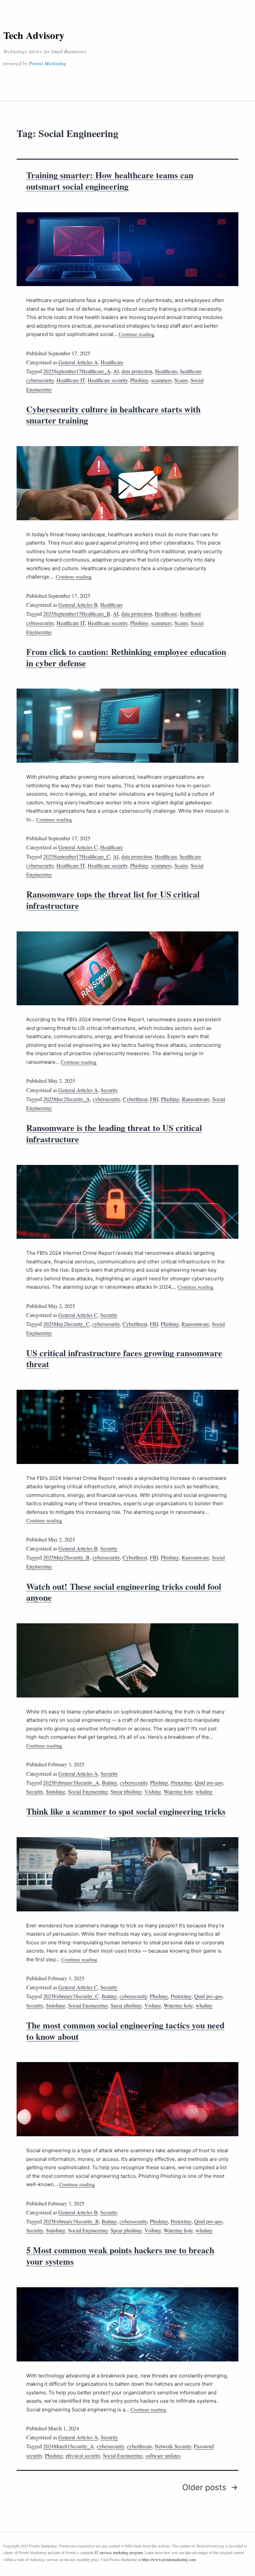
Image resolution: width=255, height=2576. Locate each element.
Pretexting (181, 1782)
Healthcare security (108, 380)
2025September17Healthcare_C (77, 856)
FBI (154, 1099)
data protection (137, 371)
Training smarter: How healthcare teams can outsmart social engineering (110, 181)
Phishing (139, 380)
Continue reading (136, 334)
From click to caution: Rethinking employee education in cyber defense (126, 657)
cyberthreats (139, 2446)
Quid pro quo (209, 1782)
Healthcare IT (71, 380)
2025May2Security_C (66, 1324)
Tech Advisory (34, 35)
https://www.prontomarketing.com (169, 2559)
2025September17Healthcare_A (77, 371)
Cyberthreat (135, 1099)
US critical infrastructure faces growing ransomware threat (124, 1359)
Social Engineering (88, 1791)
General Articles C (78, 847)
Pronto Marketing (47, 63)
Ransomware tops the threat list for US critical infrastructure (113, 900)
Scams (181, 380)
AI (116, 371)
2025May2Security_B (66, 1557)
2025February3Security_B (71, 2221)
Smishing (56, 1791)
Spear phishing (126, 1791)
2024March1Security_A (69, 2446)
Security (109, 1090)
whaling (204, 1791)
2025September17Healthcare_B (77, 614)
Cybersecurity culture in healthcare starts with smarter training (113, 415)
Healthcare (112, 362)
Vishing (153, 1791)
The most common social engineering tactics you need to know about (125, 2031)
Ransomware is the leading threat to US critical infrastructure (114, 1133)
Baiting (110, 1782)
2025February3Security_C (71, 1996)
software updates (163, 2455)
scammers (161, 380)
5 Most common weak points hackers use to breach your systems (120, 2256)
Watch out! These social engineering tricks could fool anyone (124, 1592)
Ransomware (196, 1099)
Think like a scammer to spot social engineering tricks (126, 1811)
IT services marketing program (119, 2552)
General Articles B (78, 605)
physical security (83, 2455)
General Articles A (78, 362)
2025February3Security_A (71, 1782)
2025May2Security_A (67, 1099)
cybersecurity (106, 1099)
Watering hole (178, 1791)
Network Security (173, 2446)
